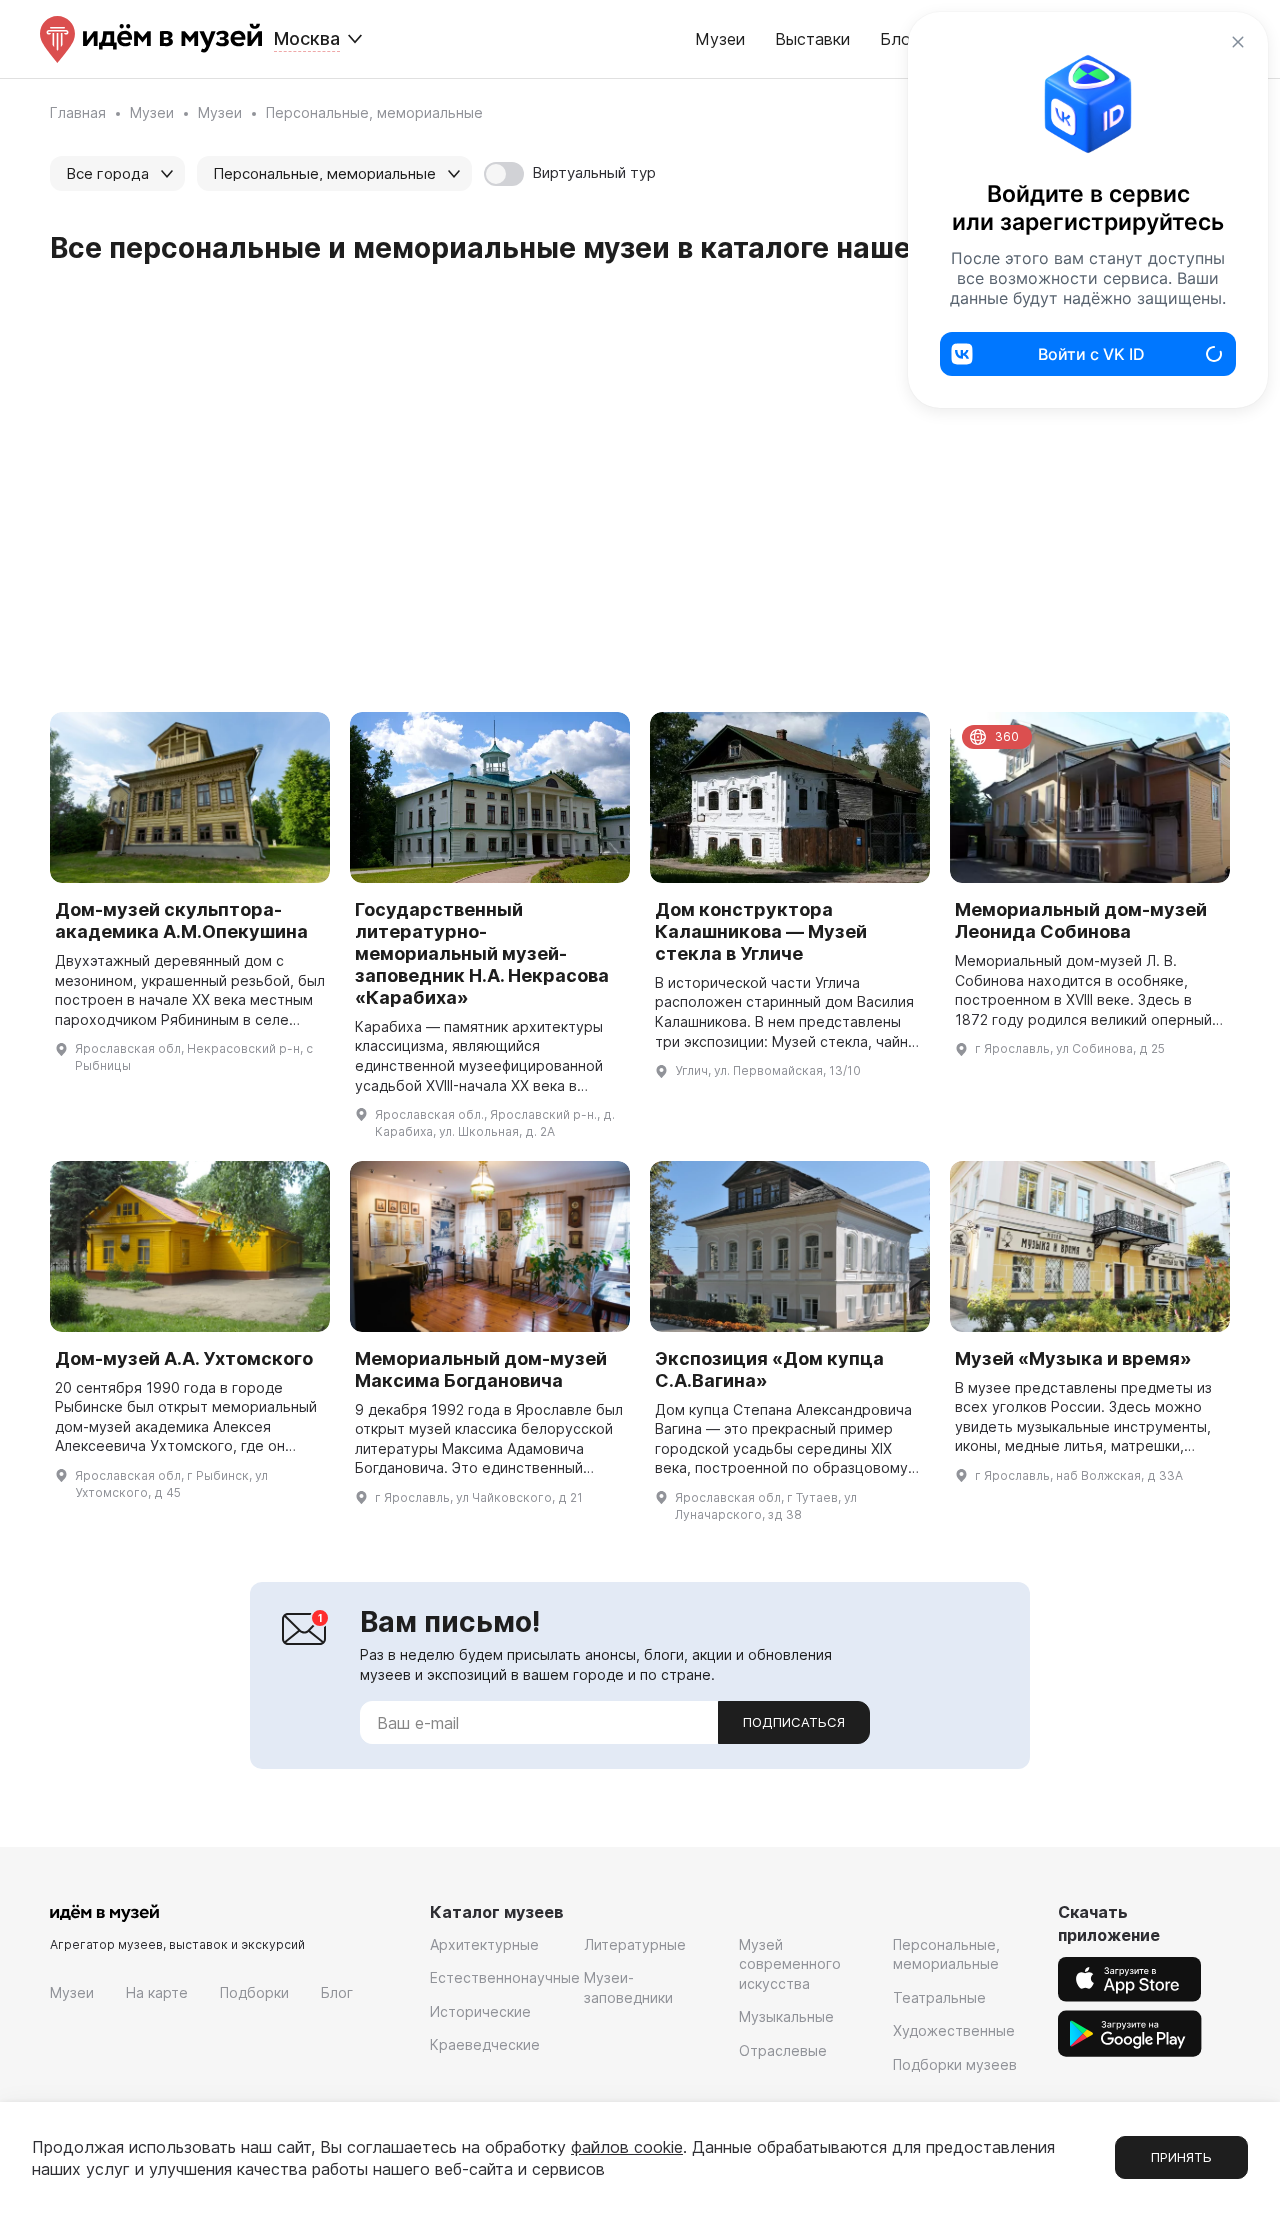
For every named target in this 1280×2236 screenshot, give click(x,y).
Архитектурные (484, 1944)
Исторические (480, 2011)
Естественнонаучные (505, 1977)
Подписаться (794, 1722)
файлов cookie (627, 2147)
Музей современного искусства (790, 1964)
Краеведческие (485, 2044)
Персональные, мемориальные (946, 1954)
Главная (78, 112)
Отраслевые (783, 2050)
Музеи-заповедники (628, 1987)
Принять (1181, 2157)
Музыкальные (786, 2016)
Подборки (254, 1992)
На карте (157, 1992)
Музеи (720, 39)
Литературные (635, 1944)
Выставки (812, 39)
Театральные (939, 1997)
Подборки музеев (955, 2064)
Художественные (954, 2030)
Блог (337, 1992)
